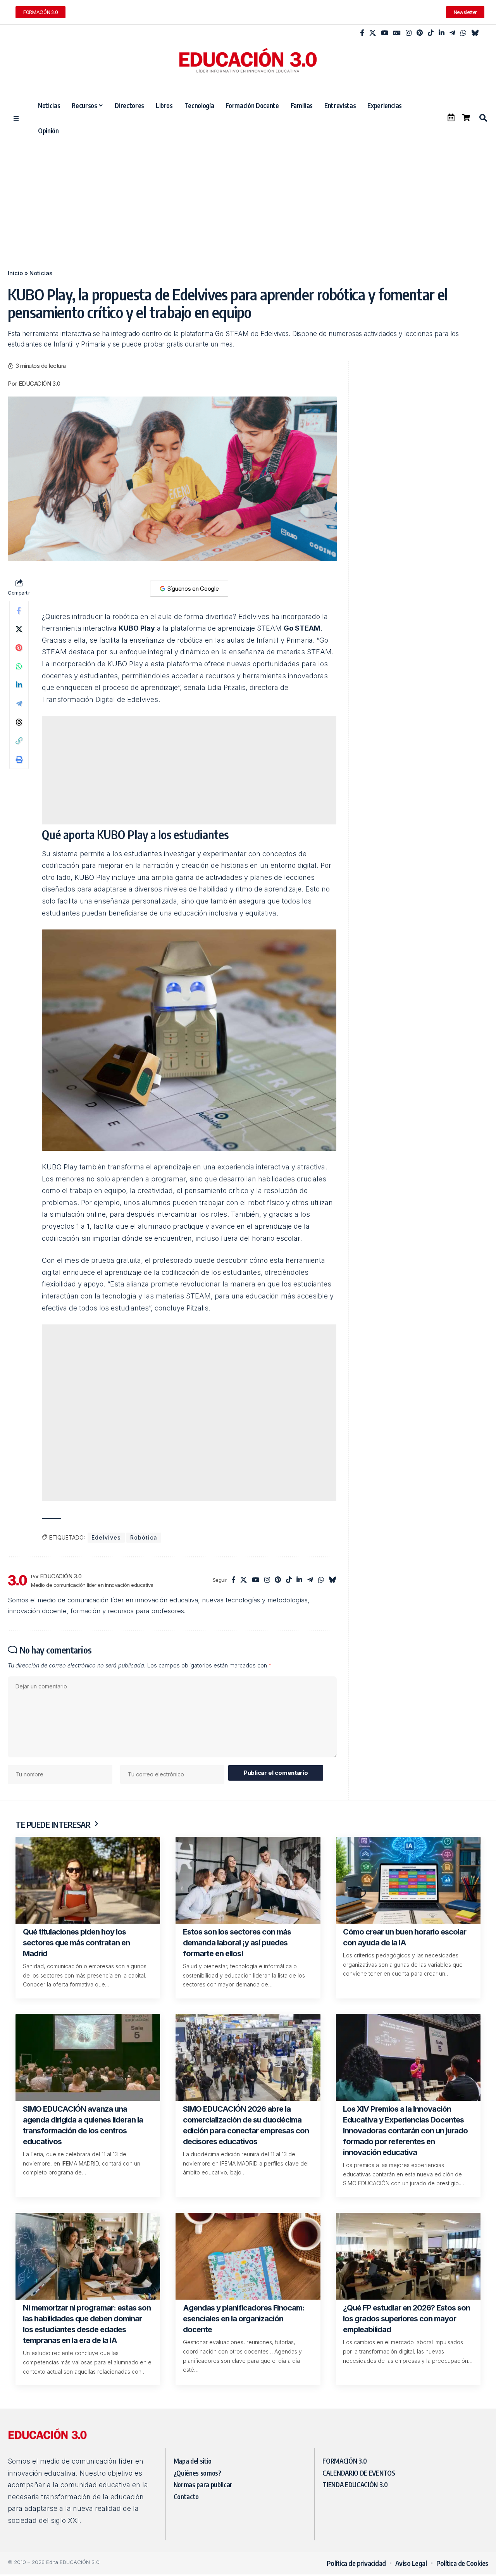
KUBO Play (137, 628)
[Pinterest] (420, 33)
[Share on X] (19, 629)
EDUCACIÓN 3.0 (40, 384)
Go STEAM (302, 628)
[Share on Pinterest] (19, 648)
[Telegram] (452, 33)
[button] (483, 118)
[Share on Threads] (19, 722)
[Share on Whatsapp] (19, 666)
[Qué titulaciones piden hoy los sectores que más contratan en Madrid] (88, 1880)
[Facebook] (362, 33)
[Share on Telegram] (19, 703)
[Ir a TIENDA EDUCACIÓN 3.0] (466, 117)
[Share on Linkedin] (19, 685)
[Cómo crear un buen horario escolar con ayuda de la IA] (408, 1880)
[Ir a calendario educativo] (451, 117)
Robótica (144, 1537)
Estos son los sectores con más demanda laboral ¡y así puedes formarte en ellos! (237, 1943)
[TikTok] (431, 33)
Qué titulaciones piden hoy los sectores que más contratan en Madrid (76, 1943)
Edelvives (106, 1537)
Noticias (41, 273)
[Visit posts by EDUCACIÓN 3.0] (17, 1580)
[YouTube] (385, 33)
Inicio (15, 273)
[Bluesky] (475, 33)
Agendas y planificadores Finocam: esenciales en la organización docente (244, 2319)
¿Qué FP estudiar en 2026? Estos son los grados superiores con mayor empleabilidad (406, 2319)
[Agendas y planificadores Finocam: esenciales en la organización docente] (248, 2256)
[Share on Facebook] (19, 610)
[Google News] (397, 33)
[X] (373, 33)
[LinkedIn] (442, 33)
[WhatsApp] (463, 33)
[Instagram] (409, 33)
